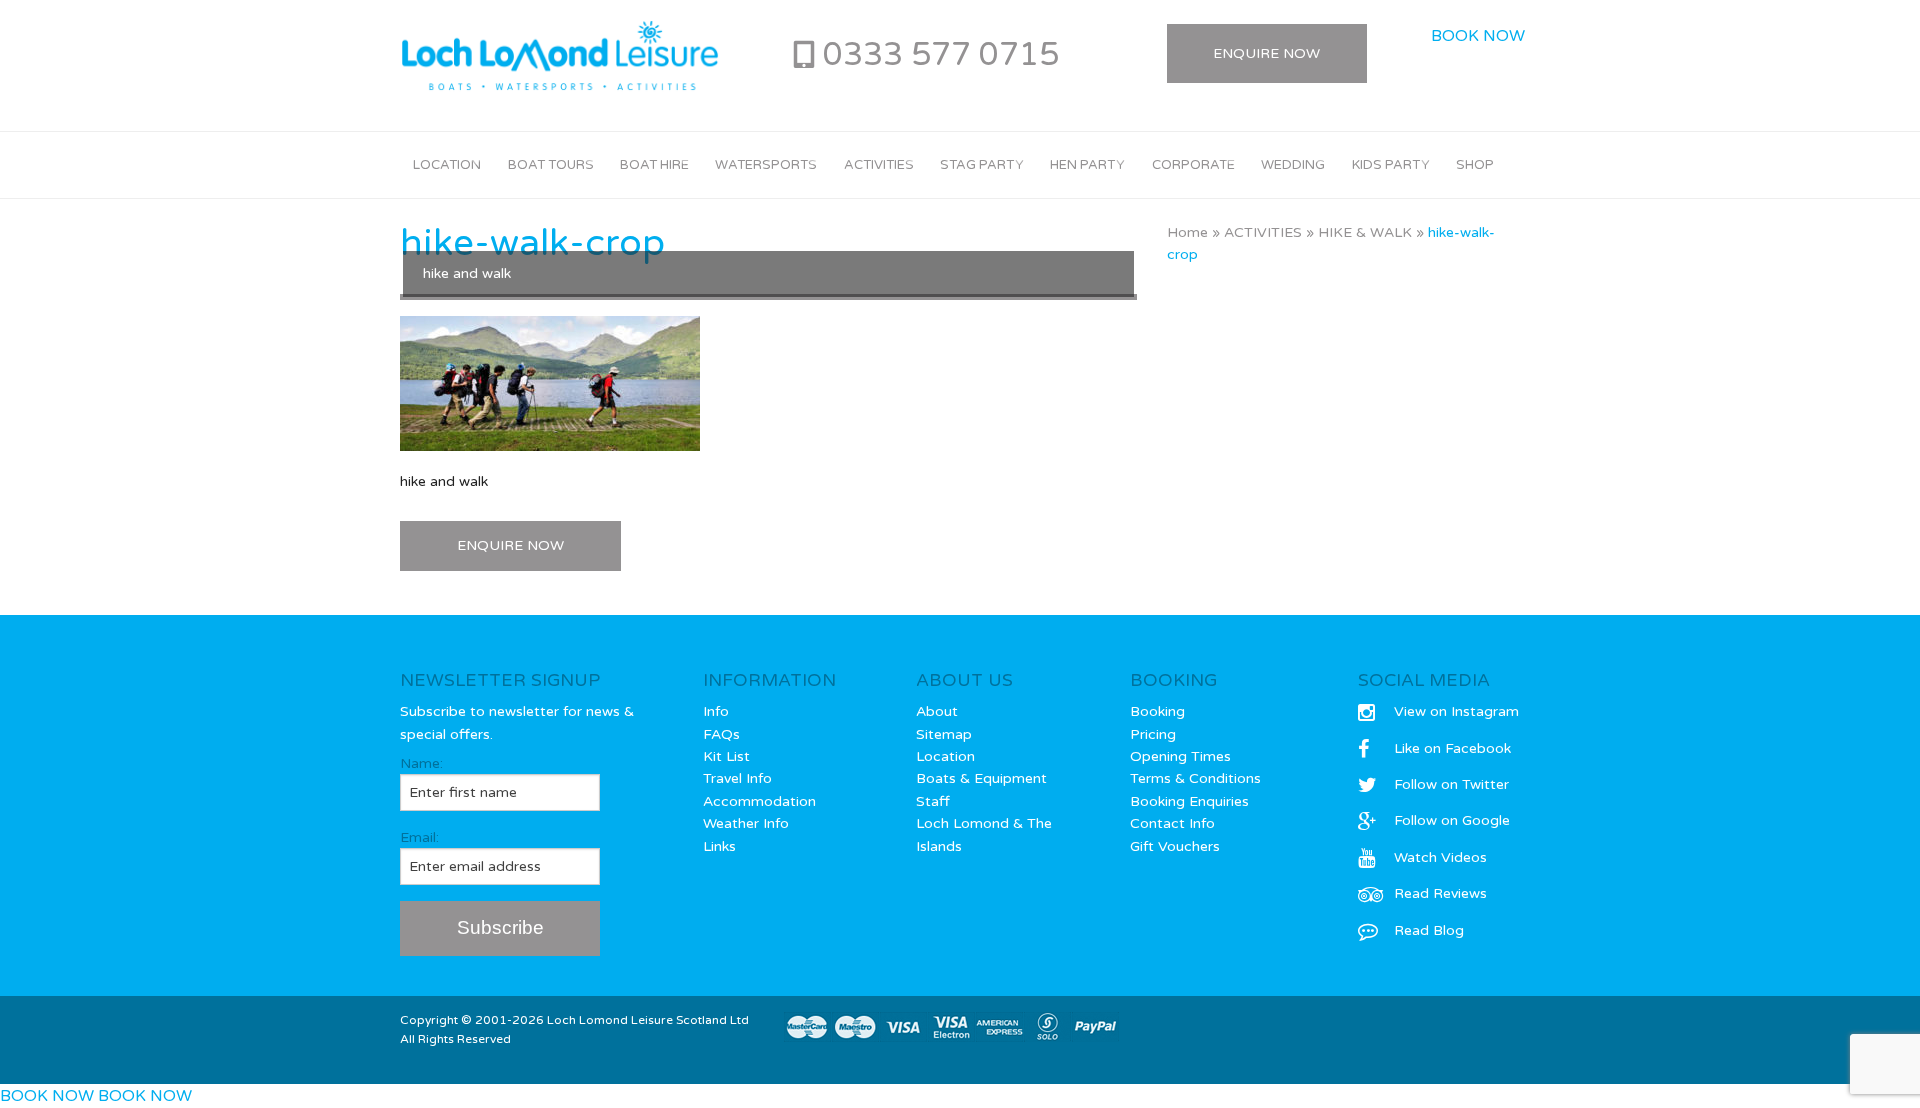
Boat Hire (654, 165)
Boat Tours (551, 165)
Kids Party (1391, 165)
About (937, 711)
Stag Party (982, 165)
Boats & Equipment (981, 778)
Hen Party (1087, 165)
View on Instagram (1456, 711)
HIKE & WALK (1365, 232)
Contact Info (1172, 823)
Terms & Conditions (1195, 778)
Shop (1475, 165)
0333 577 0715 (941, 55)
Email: (419, 837)
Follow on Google (1452, 820)
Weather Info (746, 823)
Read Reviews (1440, 893)
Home (1187, 232)
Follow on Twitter (1451, 784)
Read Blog (1429, 930)
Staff (933, 801)
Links (719, 846)
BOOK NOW (1478, 36)
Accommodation (759, 801)
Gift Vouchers (1175, 846)
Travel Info (737, 778)
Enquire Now (1266, 53)
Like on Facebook (1452, 748)
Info (716, 711)
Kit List (726, 756)
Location (447, 165)
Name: (421, 763)
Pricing (1153, 734)
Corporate (1193, 165)
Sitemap (944, 734)
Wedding (1293, 165)
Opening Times (1180, 756)
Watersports (766, 165)
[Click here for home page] (560, 56)
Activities (879, 165)
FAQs (721, 734)
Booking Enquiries (1189, 801)
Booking (1157, 711)
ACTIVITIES (1263, 232)
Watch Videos (1440, 857)
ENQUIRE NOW (510, 545)
